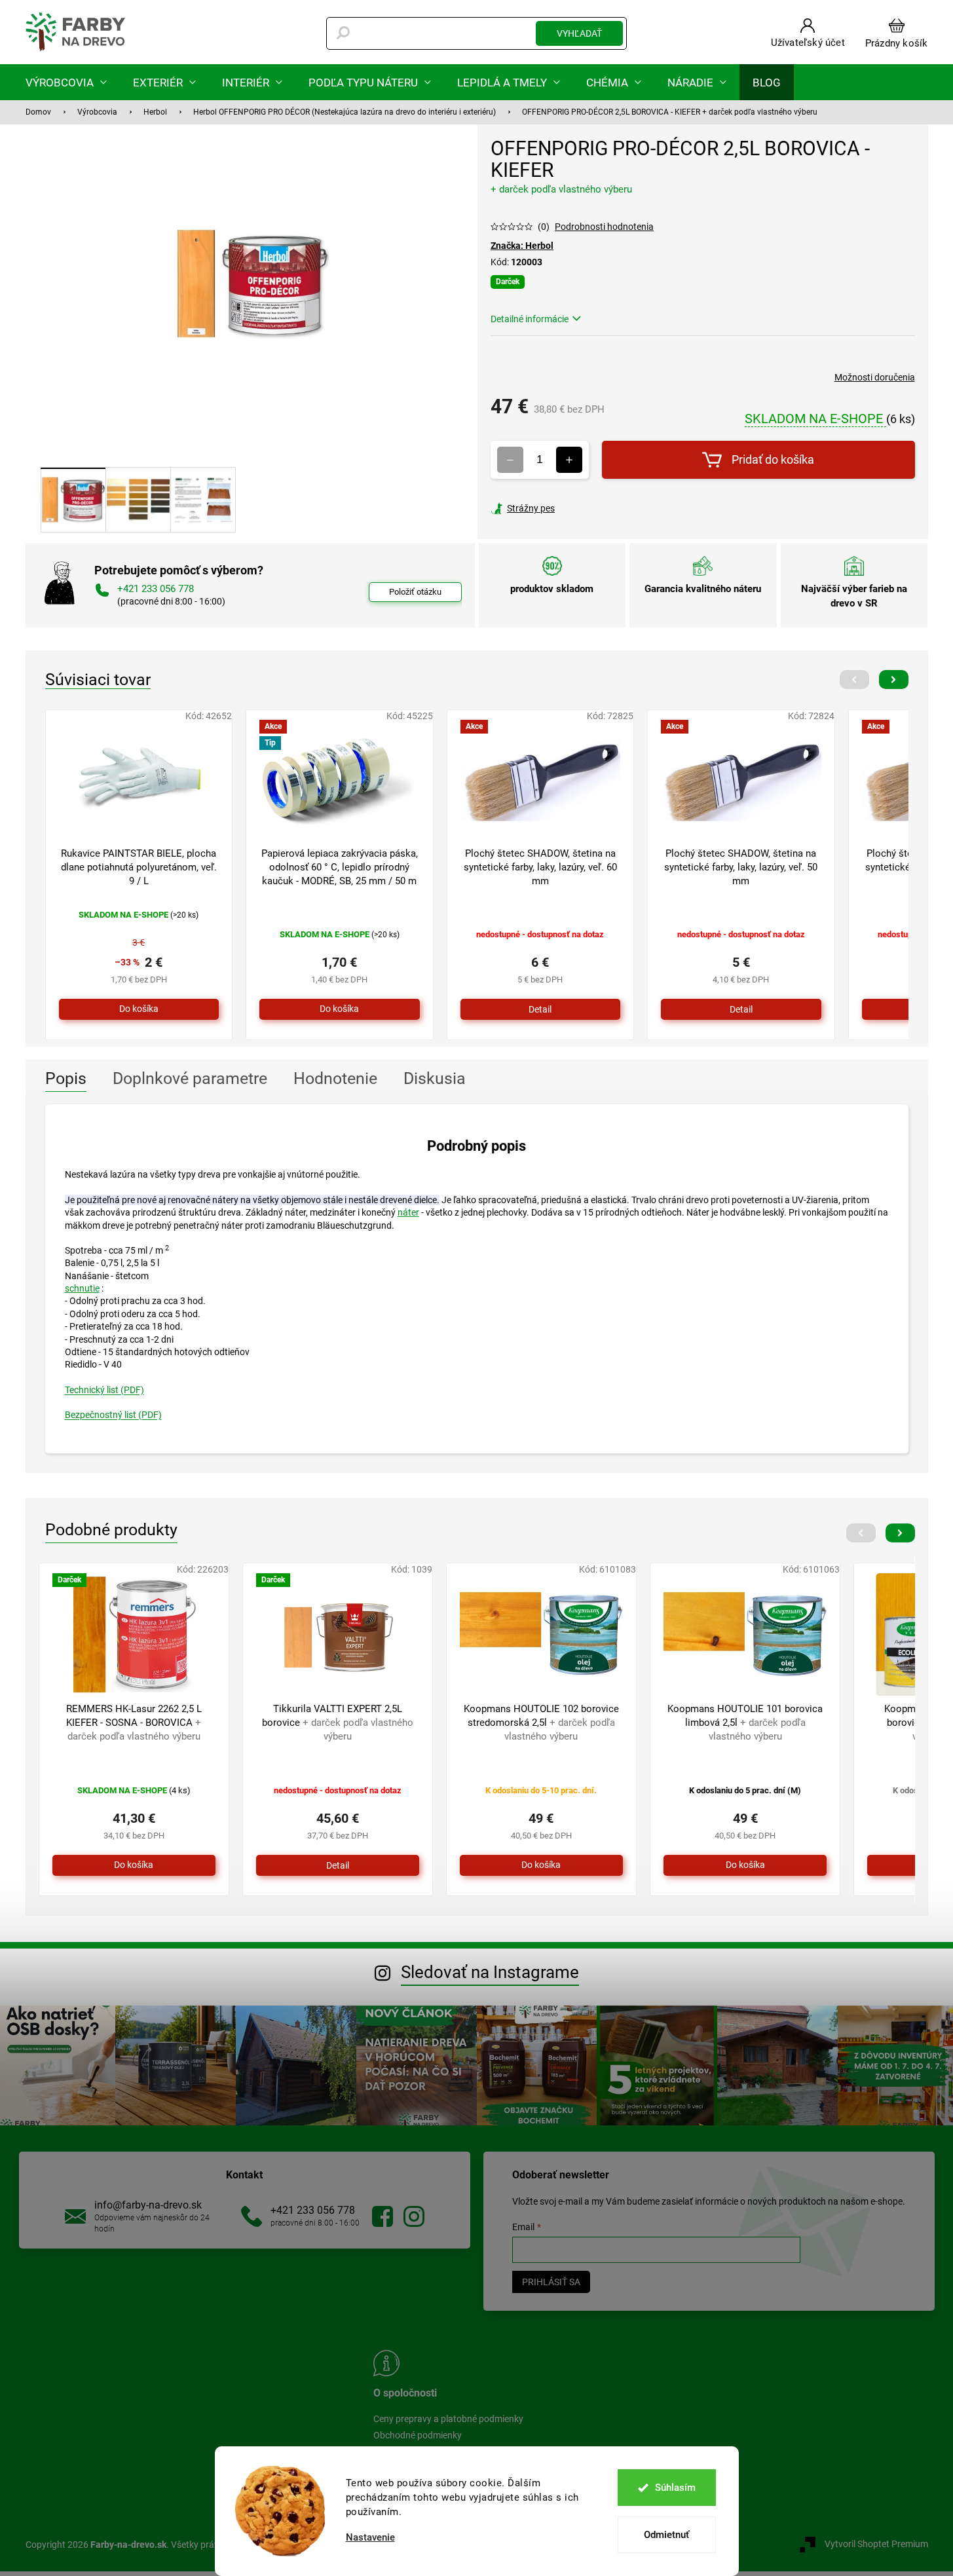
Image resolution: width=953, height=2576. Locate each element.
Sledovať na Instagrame (490, 1972)
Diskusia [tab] (435, 1078)
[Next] (894, 680)
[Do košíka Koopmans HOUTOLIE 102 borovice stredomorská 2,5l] (541, 1865)
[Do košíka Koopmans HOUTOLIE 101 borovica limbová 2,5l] (745, 1865)
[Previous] (854, 680)
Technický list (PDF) (104, 1390)
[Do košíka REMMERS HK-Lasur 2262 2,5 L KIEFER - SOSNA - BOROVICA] (134, 1865)
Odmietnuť (666, 2535)
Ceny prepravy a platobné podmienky (448, 2419)
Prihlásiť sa (551, 2282)
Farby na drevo (383, 2216)
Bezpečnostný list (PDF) (113, 1415)
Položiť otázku (415, 592)
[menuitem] (66, 82)
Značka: (522, 246)
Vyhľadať (579, 33)
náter (408, 1212)
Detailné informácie (530, 319)
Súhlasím (675, 2488)
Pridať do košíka (773, 459)
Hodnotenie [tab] (335, 1078)
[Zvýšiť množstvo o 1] (569, 460)
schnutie (82, 1288)
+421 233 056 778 (313, 2210)
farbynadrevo (414, 2216)
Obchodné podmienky (418, 2435)
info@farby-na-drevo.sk (148, 2205)
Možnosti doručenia (875, 377)
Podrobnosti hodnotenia (604, 227)
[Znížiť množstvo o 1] (510, 460)
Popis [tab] (66, 1078)
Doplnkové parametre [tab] (190, 1078)
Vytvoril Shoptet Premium (876, 2544)
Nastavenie (370, 2538)
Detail (540, 1009)
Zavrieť (580, 508)
